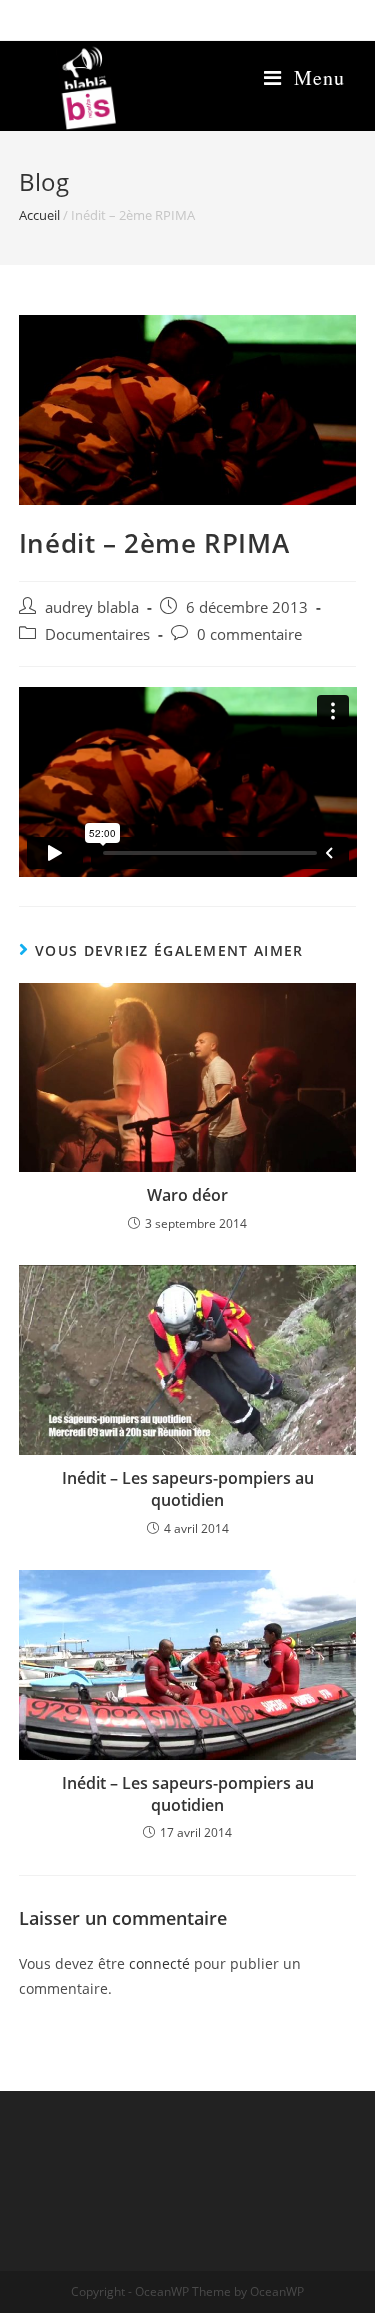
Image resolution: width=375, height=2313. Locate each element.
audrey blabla (92, 607)
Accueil (39, 215)
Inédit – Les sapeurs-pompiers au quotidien (188, 1489)
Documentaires (97, 634)
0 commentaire (249, 634)
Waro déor (187, 1195)
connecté (159, 1963)
